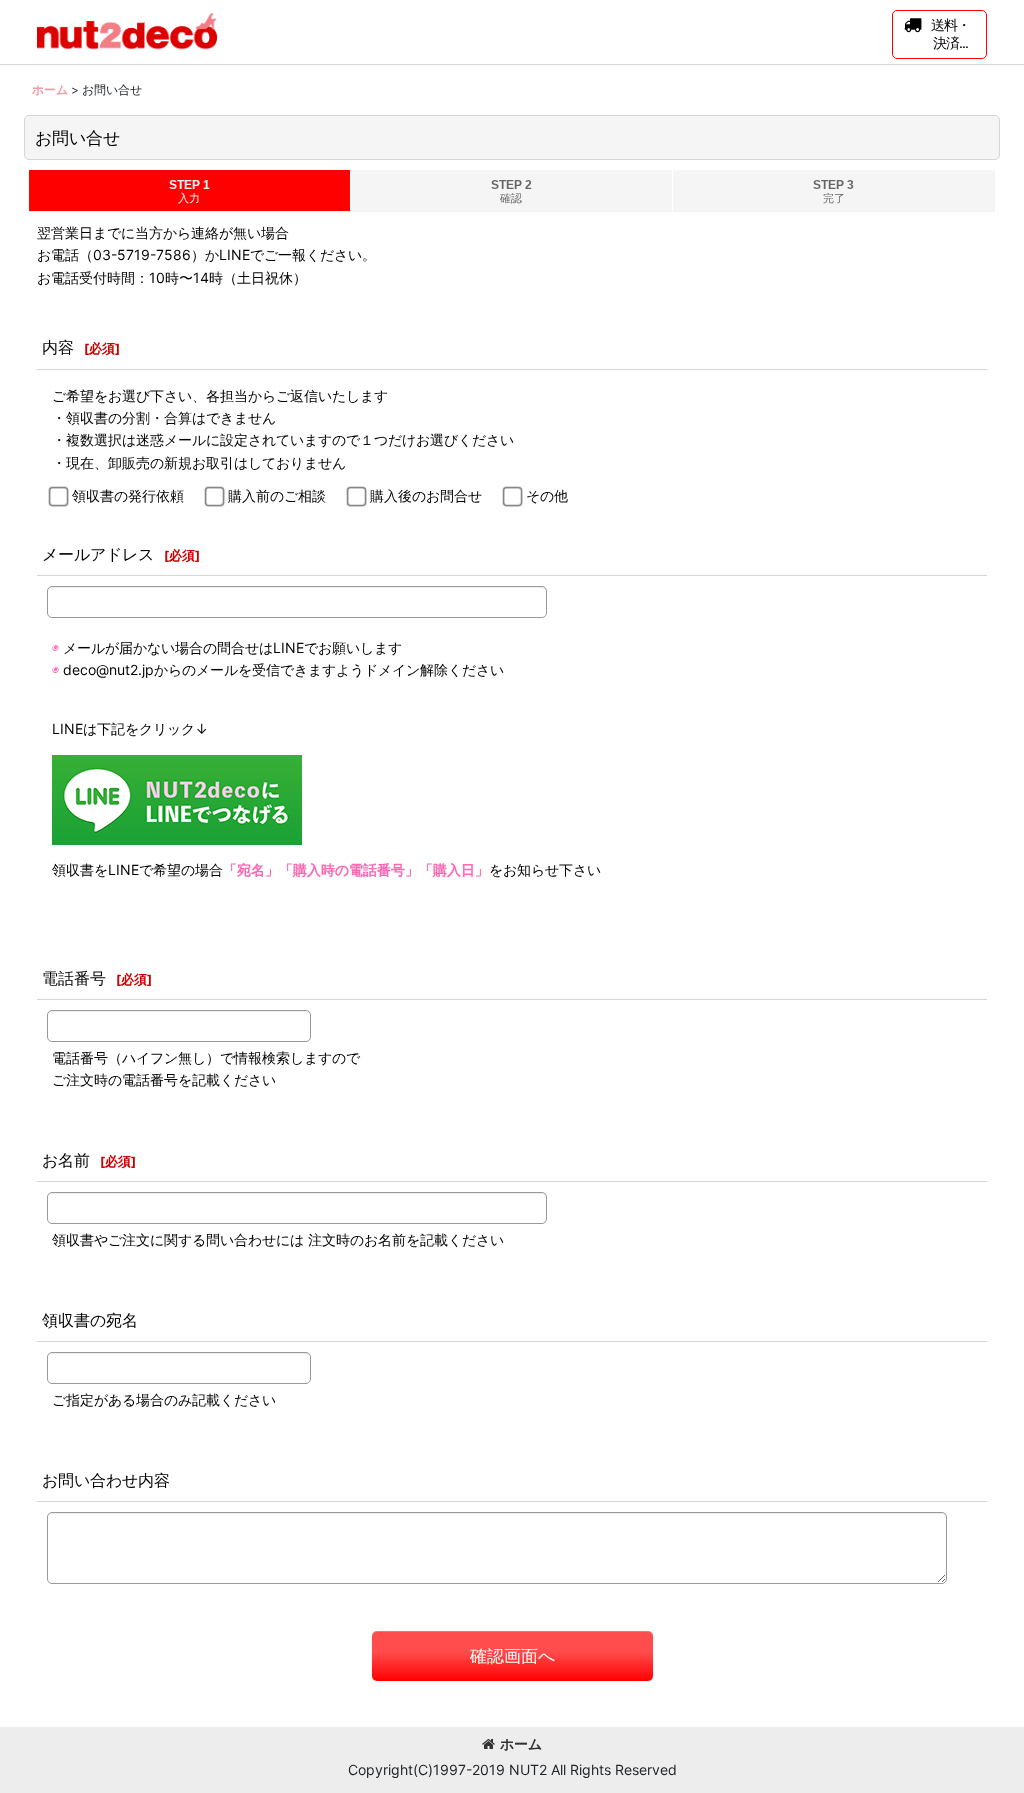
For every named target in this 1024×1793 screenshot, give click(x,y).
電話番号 (74, 978)
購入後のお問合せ (426, 495)
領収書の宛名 (90, 1320)
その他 (547, 495)
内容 (58, 347)
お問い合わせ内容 (106, 1480)
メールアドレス (98, 554)
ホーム (521, 1743)
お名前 (66, 1160)
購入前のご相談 (277, 495)
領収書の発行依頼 (128, 495)
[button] (939, 34)
